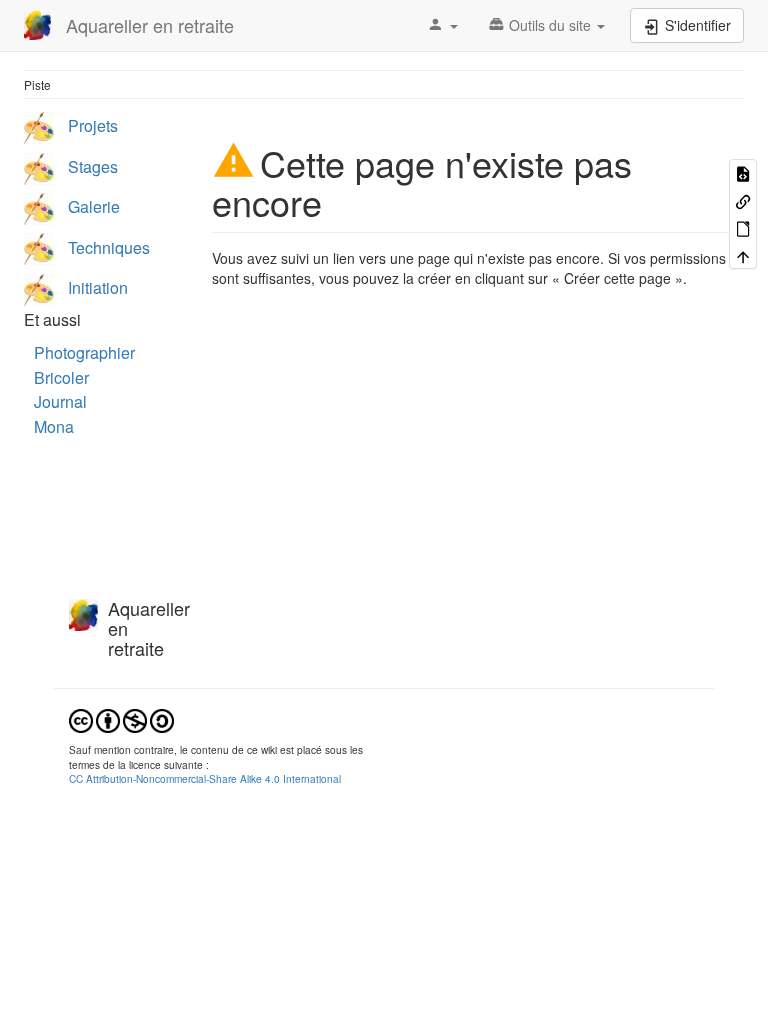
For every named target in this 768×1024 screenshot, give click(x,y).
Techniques (109, 247)
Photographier (84, 352)
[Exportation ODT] (743, 227)
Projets (93, 125)
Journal (60, 401)
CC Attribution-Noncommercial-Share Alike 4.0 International (205, 778)
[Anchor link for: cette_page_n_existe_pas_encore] (340, 201)
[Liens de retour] (743, 199)
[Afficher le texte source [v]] (743, 172)
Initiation (98, 287)
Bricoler (61, 377)
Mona (54, 426)
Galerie (94, 206)
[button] (442, 25)
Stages (93, 166)
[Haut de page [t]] (743, 254)
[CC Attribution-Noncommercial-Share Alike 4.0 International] (121, 719)
